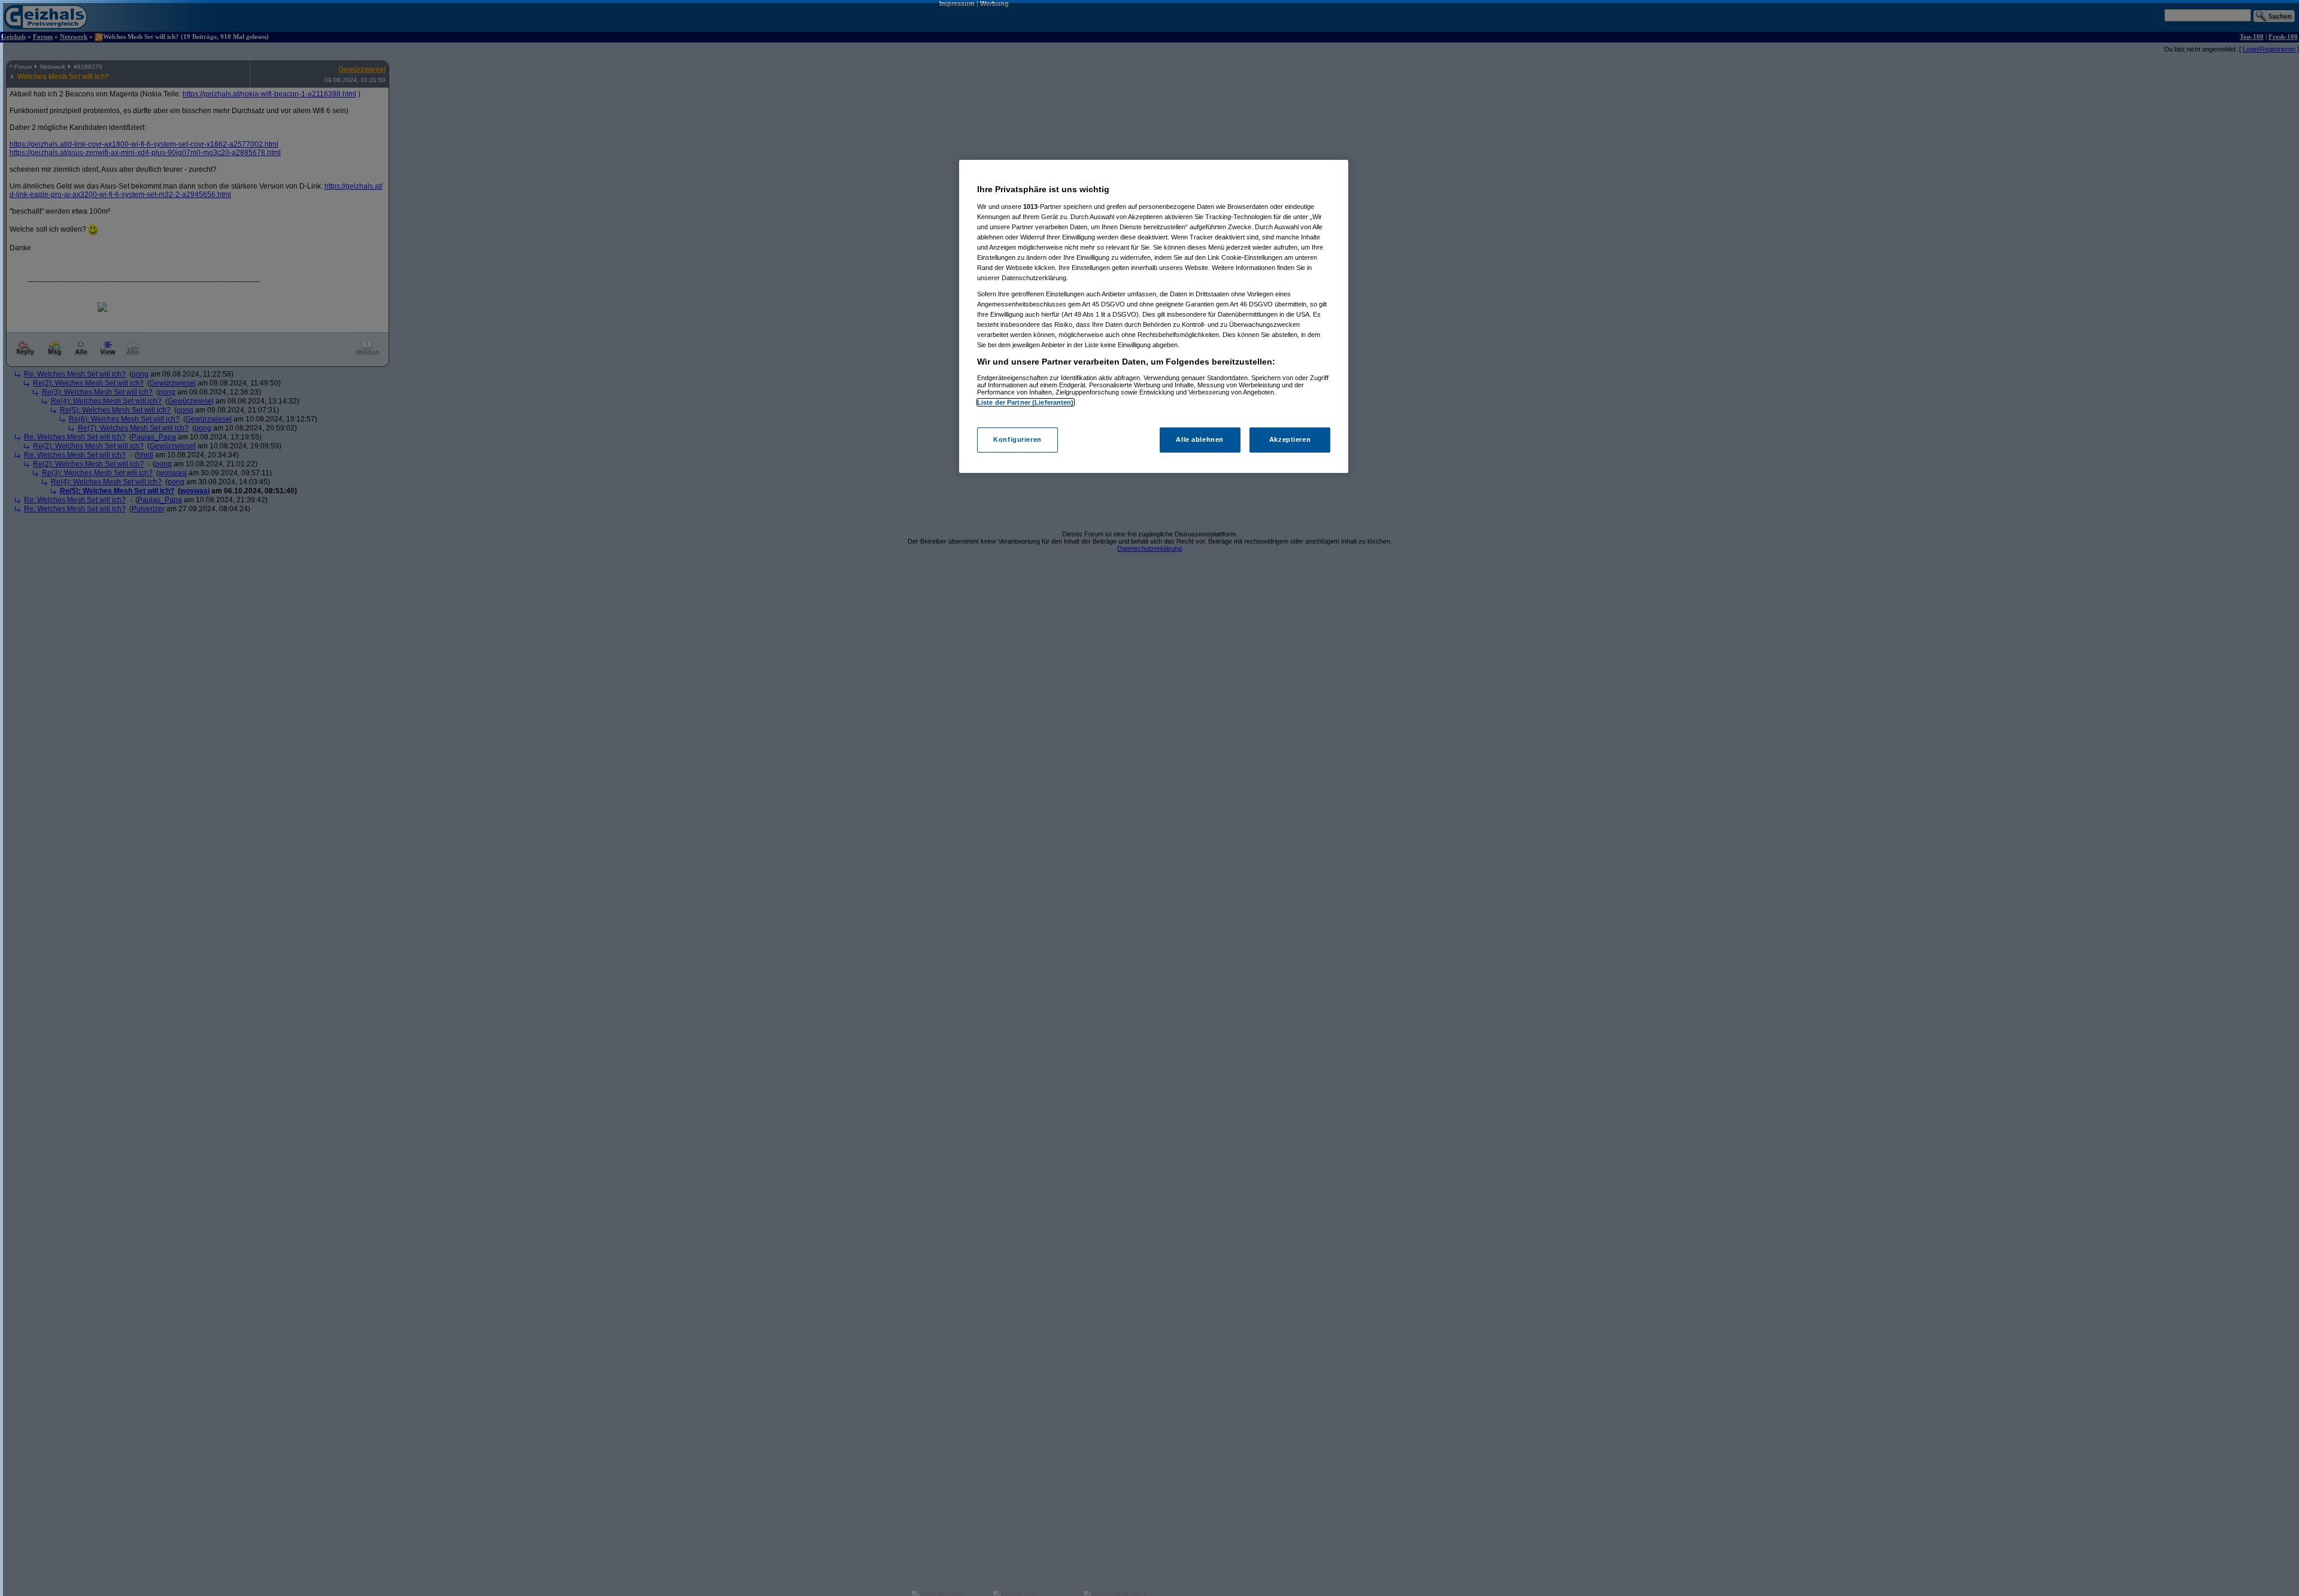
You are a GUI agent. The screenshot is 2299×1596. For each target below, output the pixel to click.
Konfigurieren (1017, 439)
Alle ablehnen (1199, 439)
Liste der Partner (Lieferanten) (1026, 402)
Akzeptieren (1290, 439)
